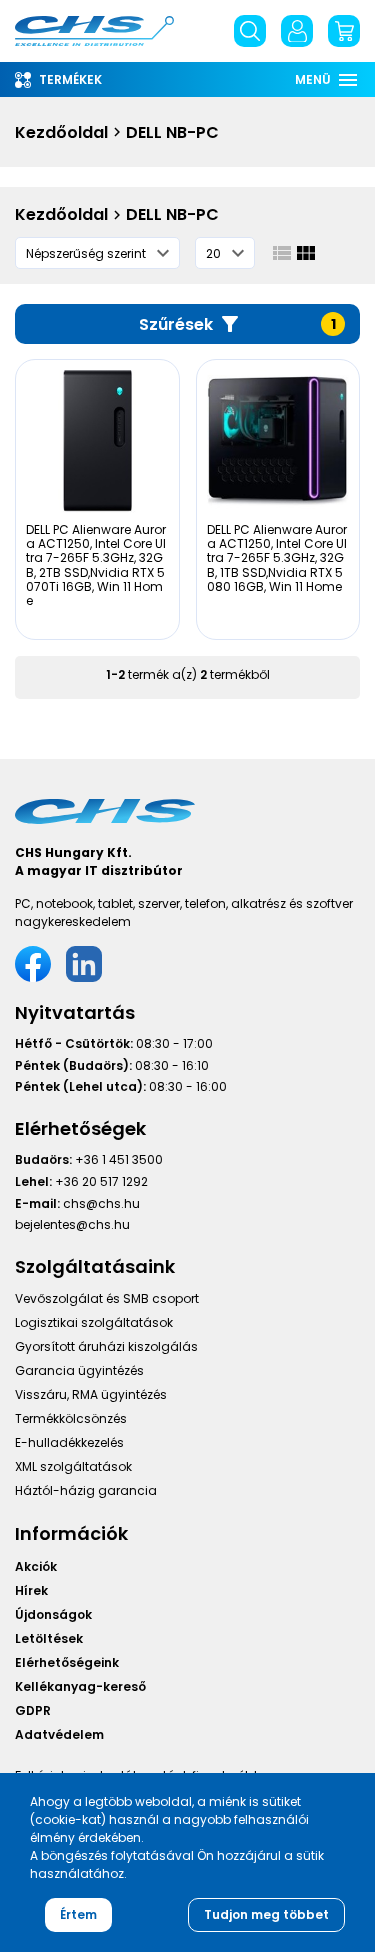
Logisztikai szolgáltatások (94, 1322)
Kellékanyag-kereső (80, 1686)
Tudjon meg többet (266, 1914)
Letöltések (49, 1638)
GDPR (33, 1710)
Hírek (31, 1590)
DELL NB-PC (172, 132)
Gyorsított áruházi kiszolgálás (106, 1346)
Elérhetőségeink (67, 1662)
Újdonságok (53, 1614)
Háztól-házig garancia (86, 1490)
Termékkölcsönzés (71, 1418)
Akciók (36, 1566)
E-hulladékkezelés (69, 1442)
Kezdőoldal (61, 132)
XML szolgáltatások (73, 1466)
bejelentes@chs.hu (72, 1224)
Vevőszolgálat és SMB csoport (107, 1298)
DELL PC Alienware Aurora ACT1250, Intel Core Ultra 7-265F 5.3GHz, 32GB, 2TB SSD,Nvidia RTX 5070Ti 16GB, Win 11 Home (96, 565)
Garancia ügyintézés (79, 1370)
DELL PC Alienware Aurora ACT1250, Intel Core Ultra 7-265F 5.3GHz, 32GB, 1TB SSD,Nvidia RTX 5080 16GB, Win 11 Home (277, 558)
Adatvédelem (59, 1734)
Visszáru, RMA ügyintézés (91, 1394)
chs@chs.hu (101, 1203)
